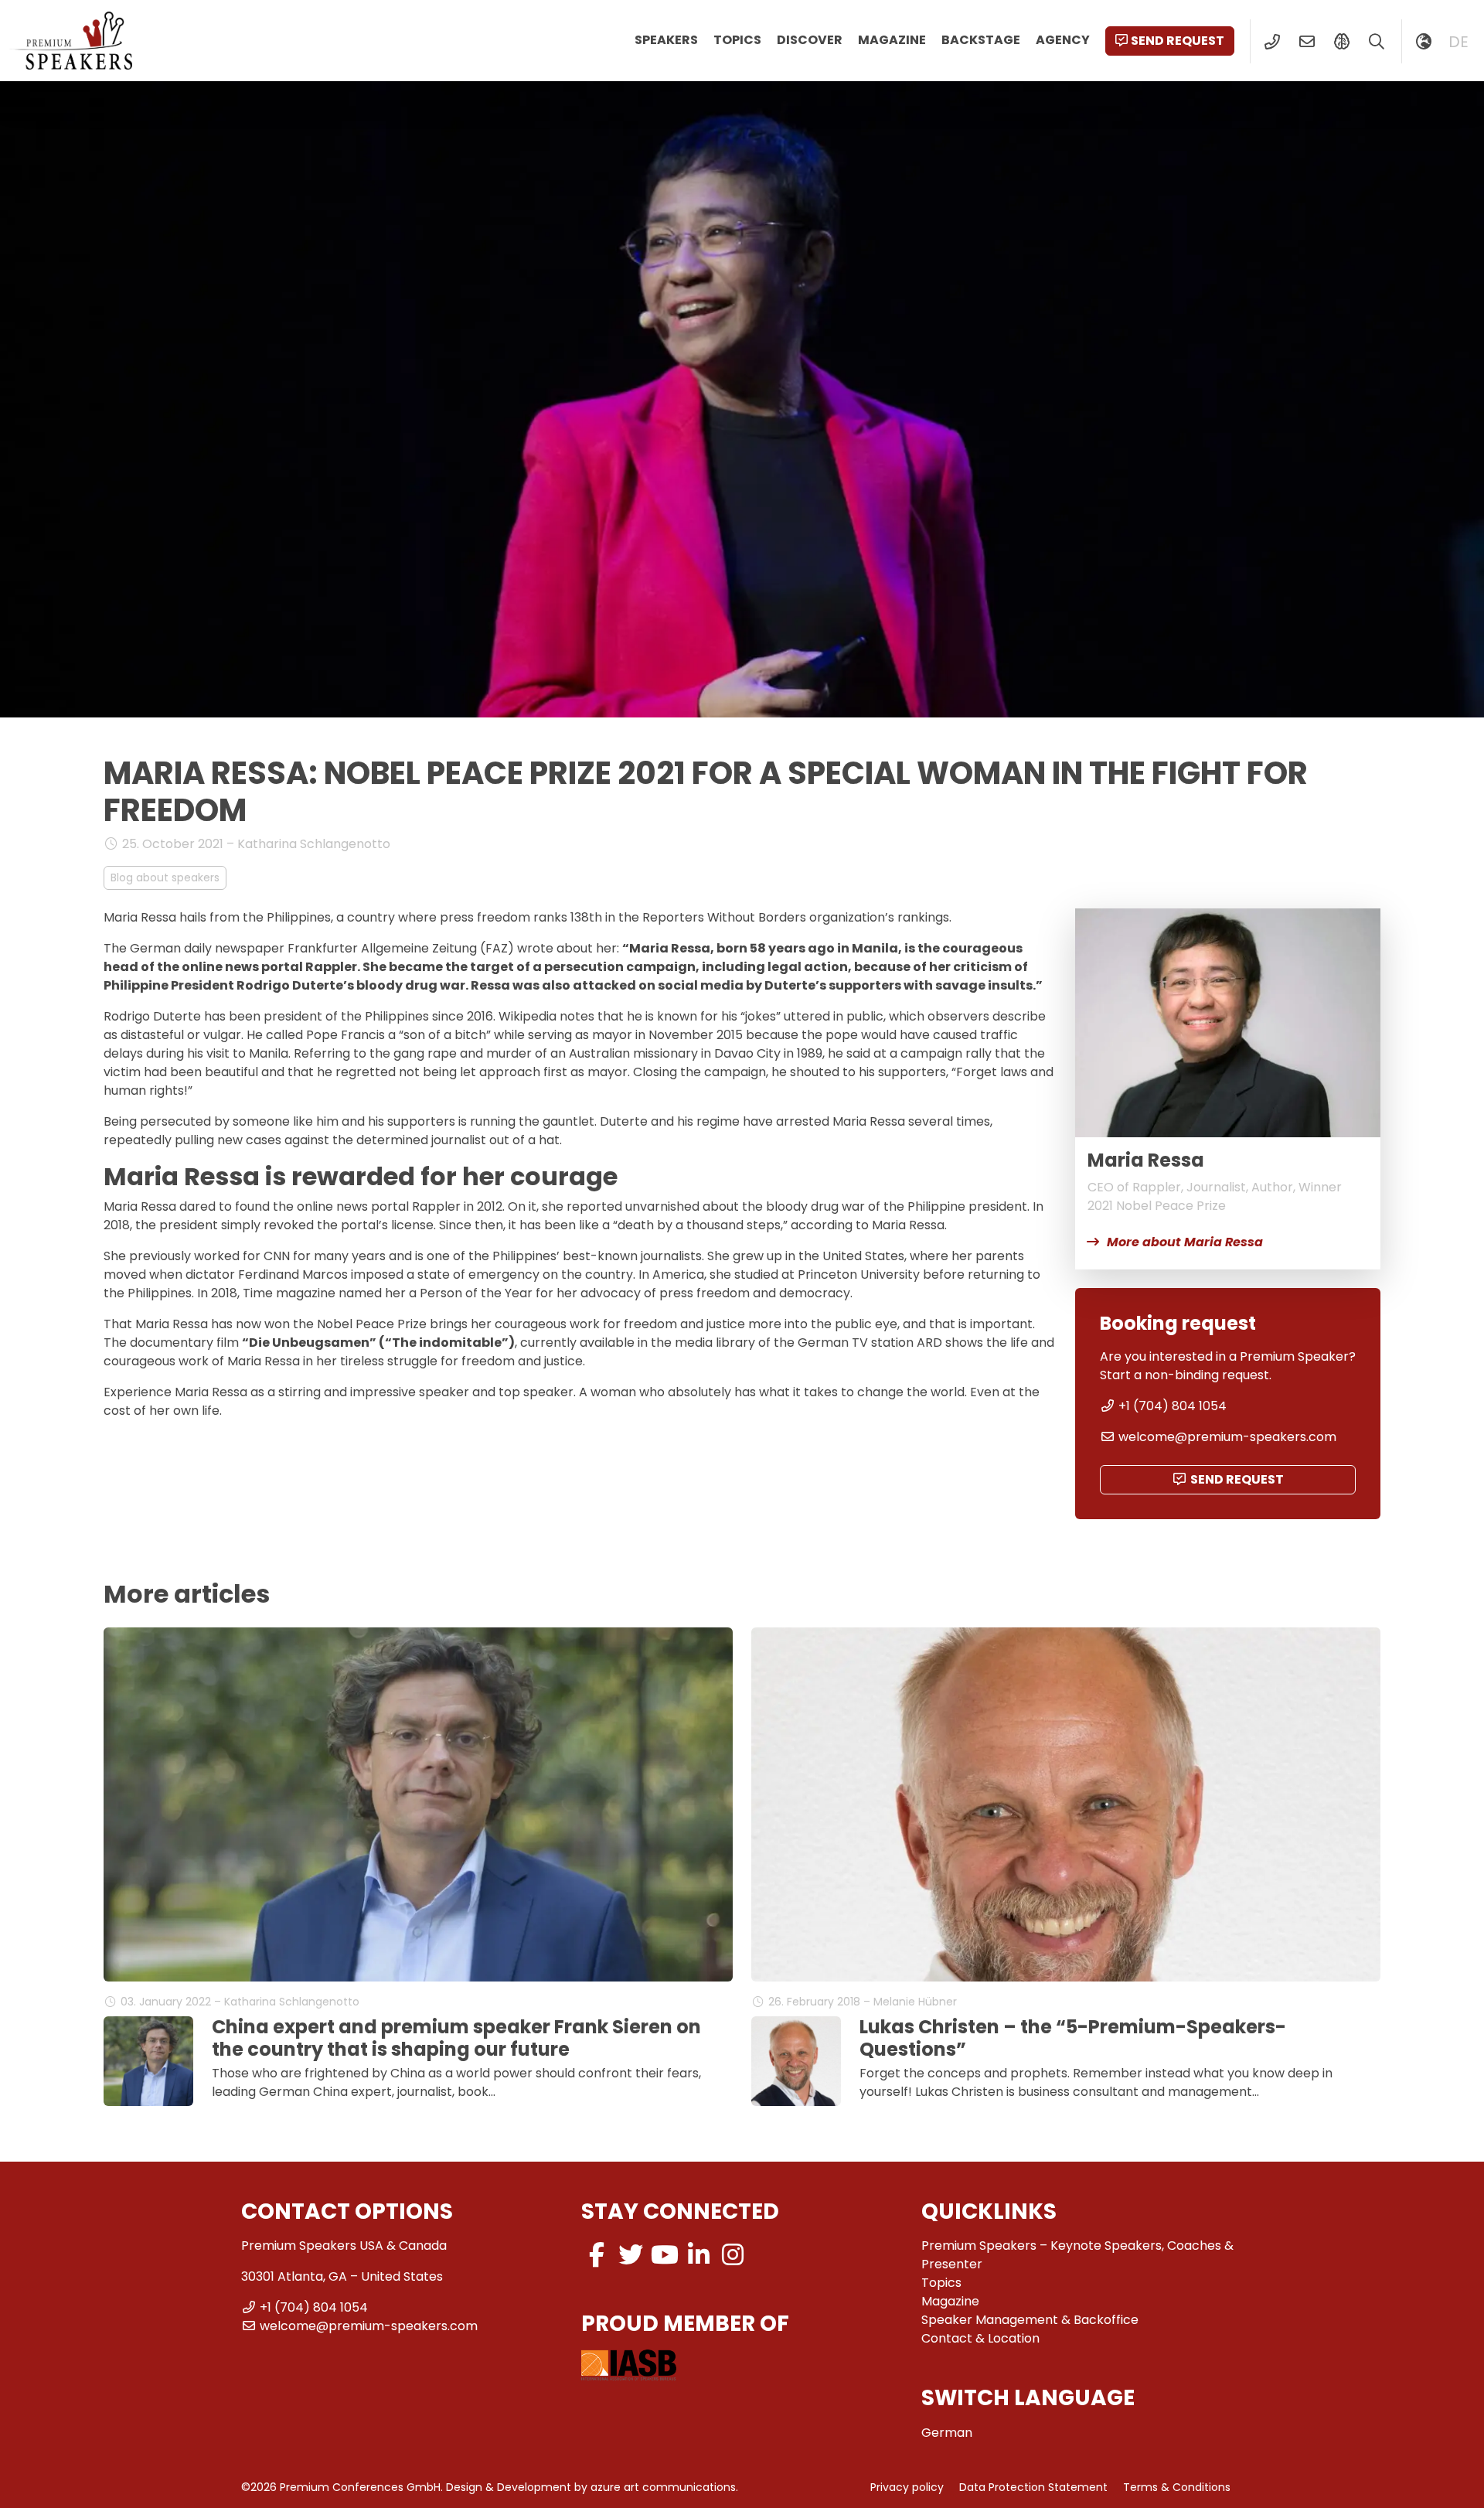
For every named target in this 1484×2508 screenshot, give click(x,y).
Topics (737, 40)
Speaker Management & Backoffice (1030, 2320)
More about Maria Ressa (1185, 1242)
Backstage (981, 40)
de (1458, 42)
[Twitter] (631, 2255)
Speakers (666, 40)
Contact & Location (980, 2338)
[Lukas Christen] (796, 2061)
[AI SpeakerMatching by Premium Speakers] (1341, 42)
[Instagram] (733, 2255)
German (947, 2433)
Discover (810, 40)
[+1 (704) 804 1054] (1272, 42)
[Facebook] (597, 2255)
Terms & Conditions (1177, 2487)
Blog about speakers (165, 877)
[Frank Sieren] (148, 2061)
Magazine (892, 40)
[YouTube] (665, 2255)
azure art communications (663, 2487)
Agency (1063, 40)
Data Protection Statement (1033, 2487)
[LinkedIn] (699, 2255)
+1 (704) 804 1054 (1173, 1406)
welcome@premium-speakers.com (1227, 1437)
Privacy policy (907, 2487)
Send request (1178, 41)
